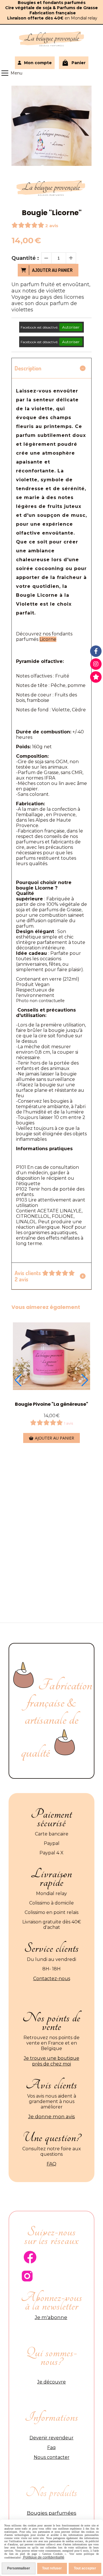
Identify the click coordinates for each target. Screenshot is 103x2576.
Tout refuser (52, 2568)
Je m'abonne (51, 2317)
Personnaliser (19, 2568)
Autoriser (71, 327)
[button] (18, 1380)
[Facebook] (96, 651)
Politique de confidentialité (43, 2557)
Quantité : (25, 258)
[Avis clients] (96, 677)
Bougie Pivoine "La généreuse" (51, 1404)
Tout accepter (85, 2568)
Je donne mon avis (51, 2116)
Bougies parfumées (52, 2513)
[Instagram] (96, 664)
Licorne (48, 639)
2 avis (52, 226)
